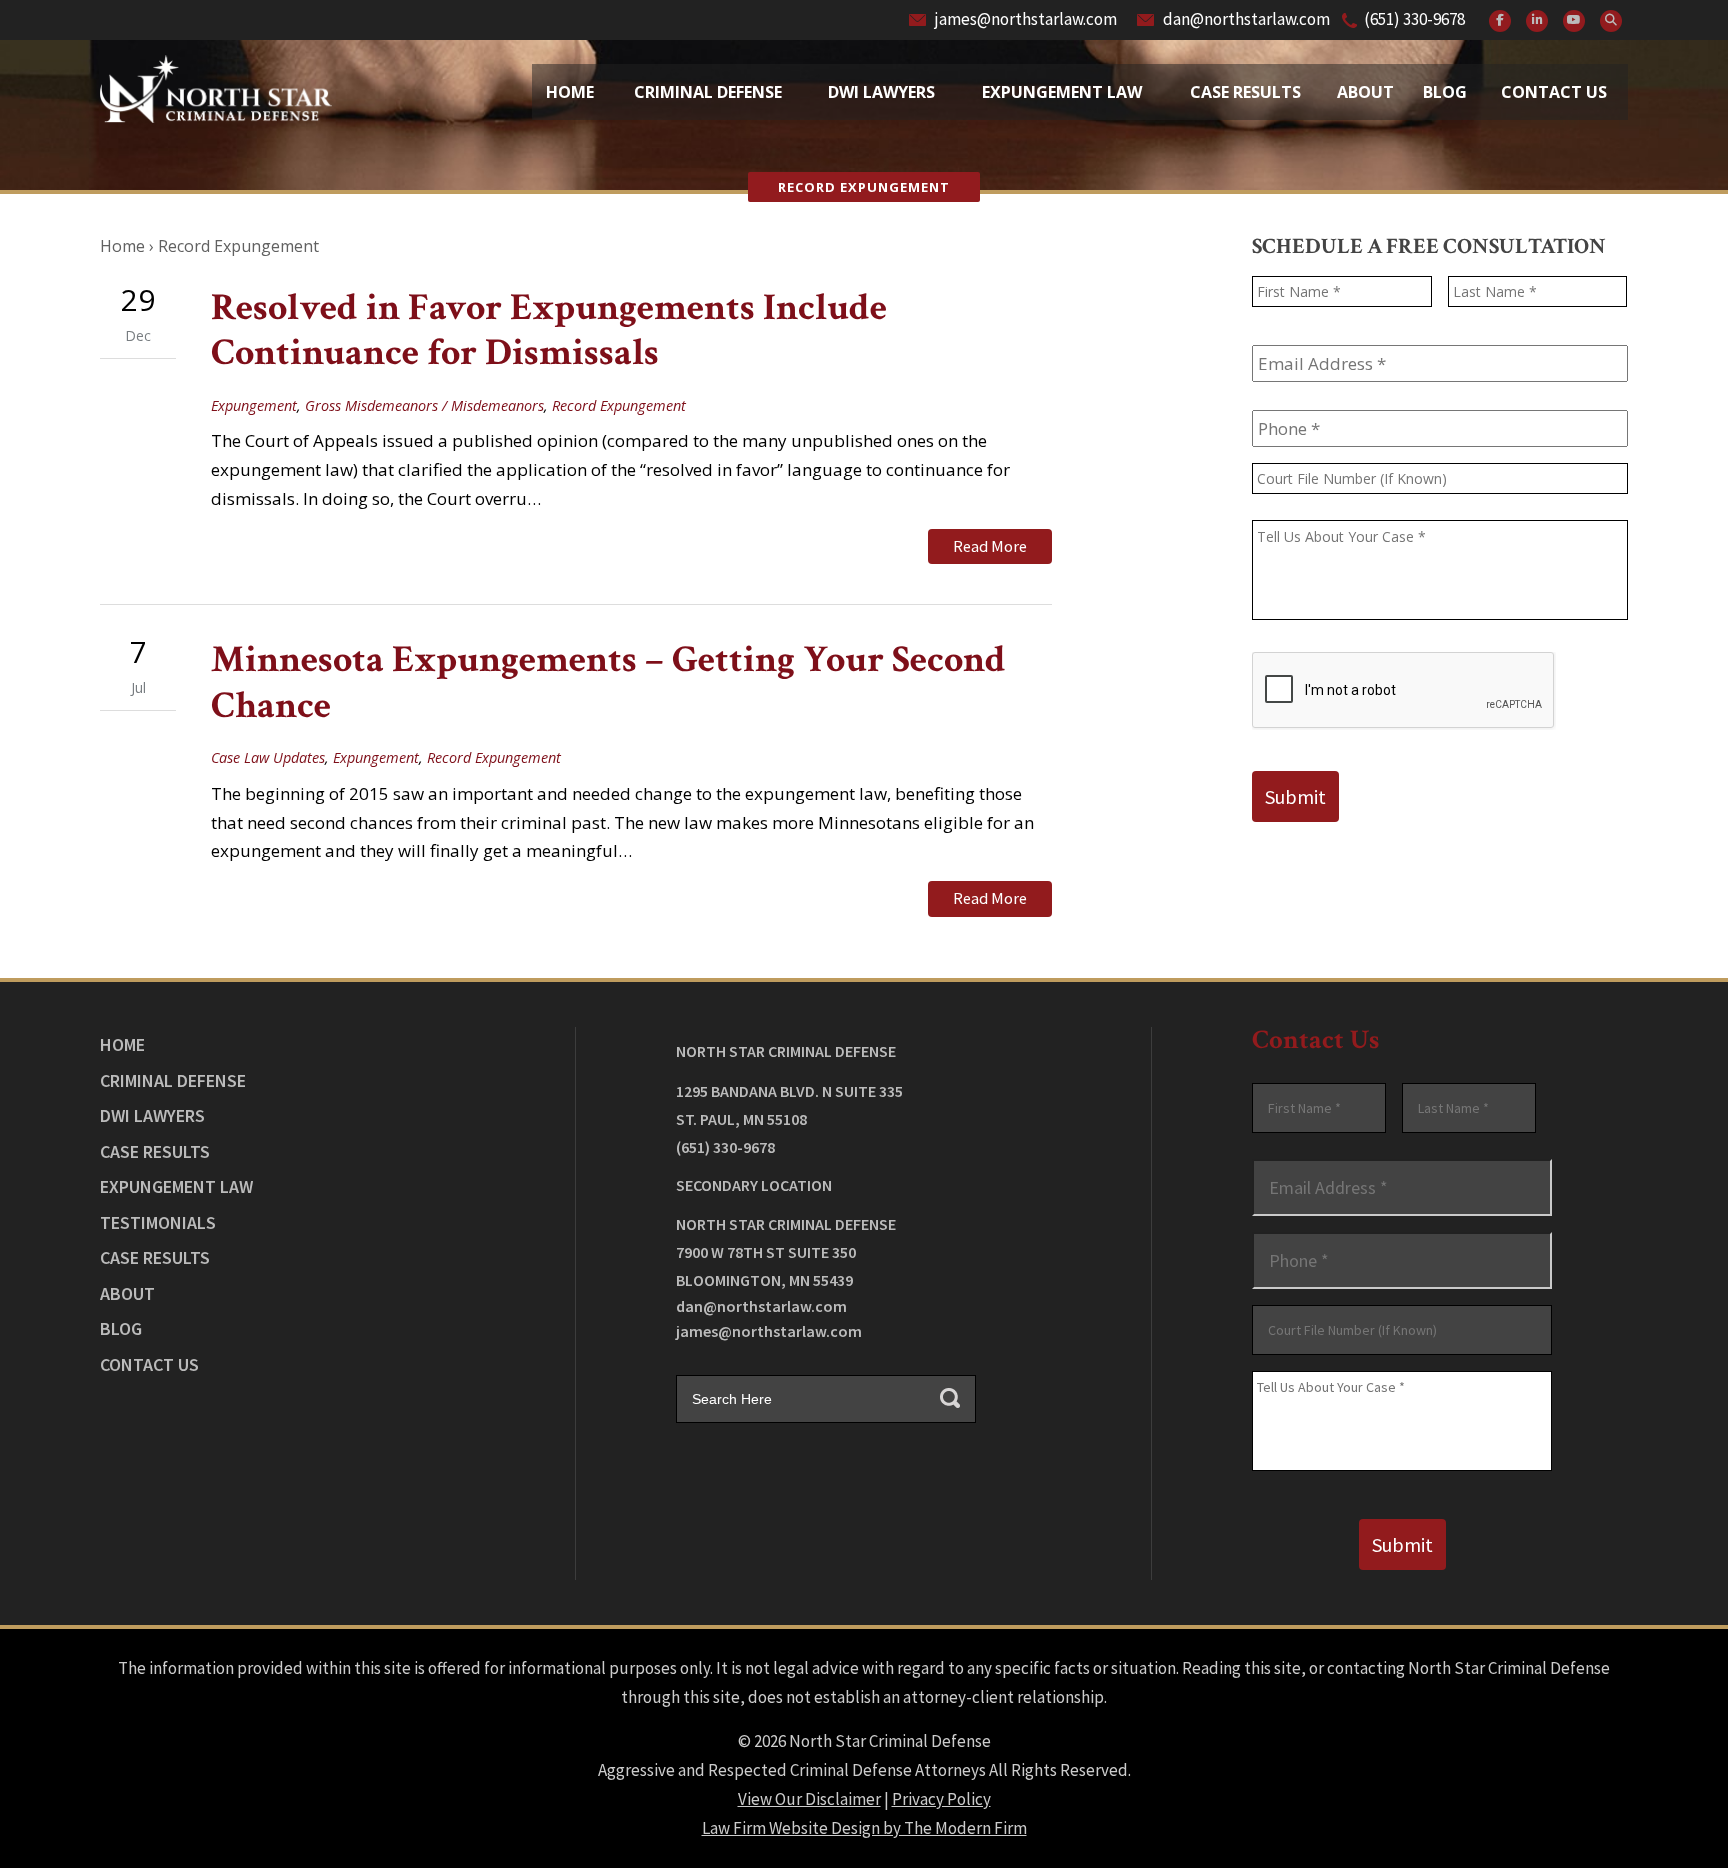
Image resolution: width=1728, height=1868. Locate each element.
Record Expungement (619, 405)
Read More (990, 546)
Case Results (1245, 92)
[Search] (1611, 21)
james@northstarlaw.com (1026, 19)
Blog (1445, 92)
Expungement (254, 405)
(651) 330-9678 (1414, 19)
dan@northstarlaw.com (1246, 19)
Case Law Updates (268, 757)
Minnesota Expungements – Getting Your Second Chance (608, 682)
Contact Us (1554, 92)
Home (570, 92)
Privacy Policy (941, 1799)
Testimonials (158, 1222)
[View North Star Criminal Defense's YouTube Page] (1574, 21)
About (1365, 92)
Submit (1295, 796)
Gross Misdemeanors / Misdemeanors (424, 405)
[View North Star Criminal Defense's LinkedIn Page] (1537, 21)
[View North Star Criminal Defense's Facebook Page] (1500, 21)
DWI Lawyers (152, 1115)
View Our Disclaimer (809, 1799)
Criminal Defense (708, 92)
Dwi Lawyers (881, 92)
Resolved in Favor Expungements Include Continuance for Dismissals (549, 330)
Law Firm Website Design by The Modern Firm (864, 1828)
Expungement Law (1062, 92)
